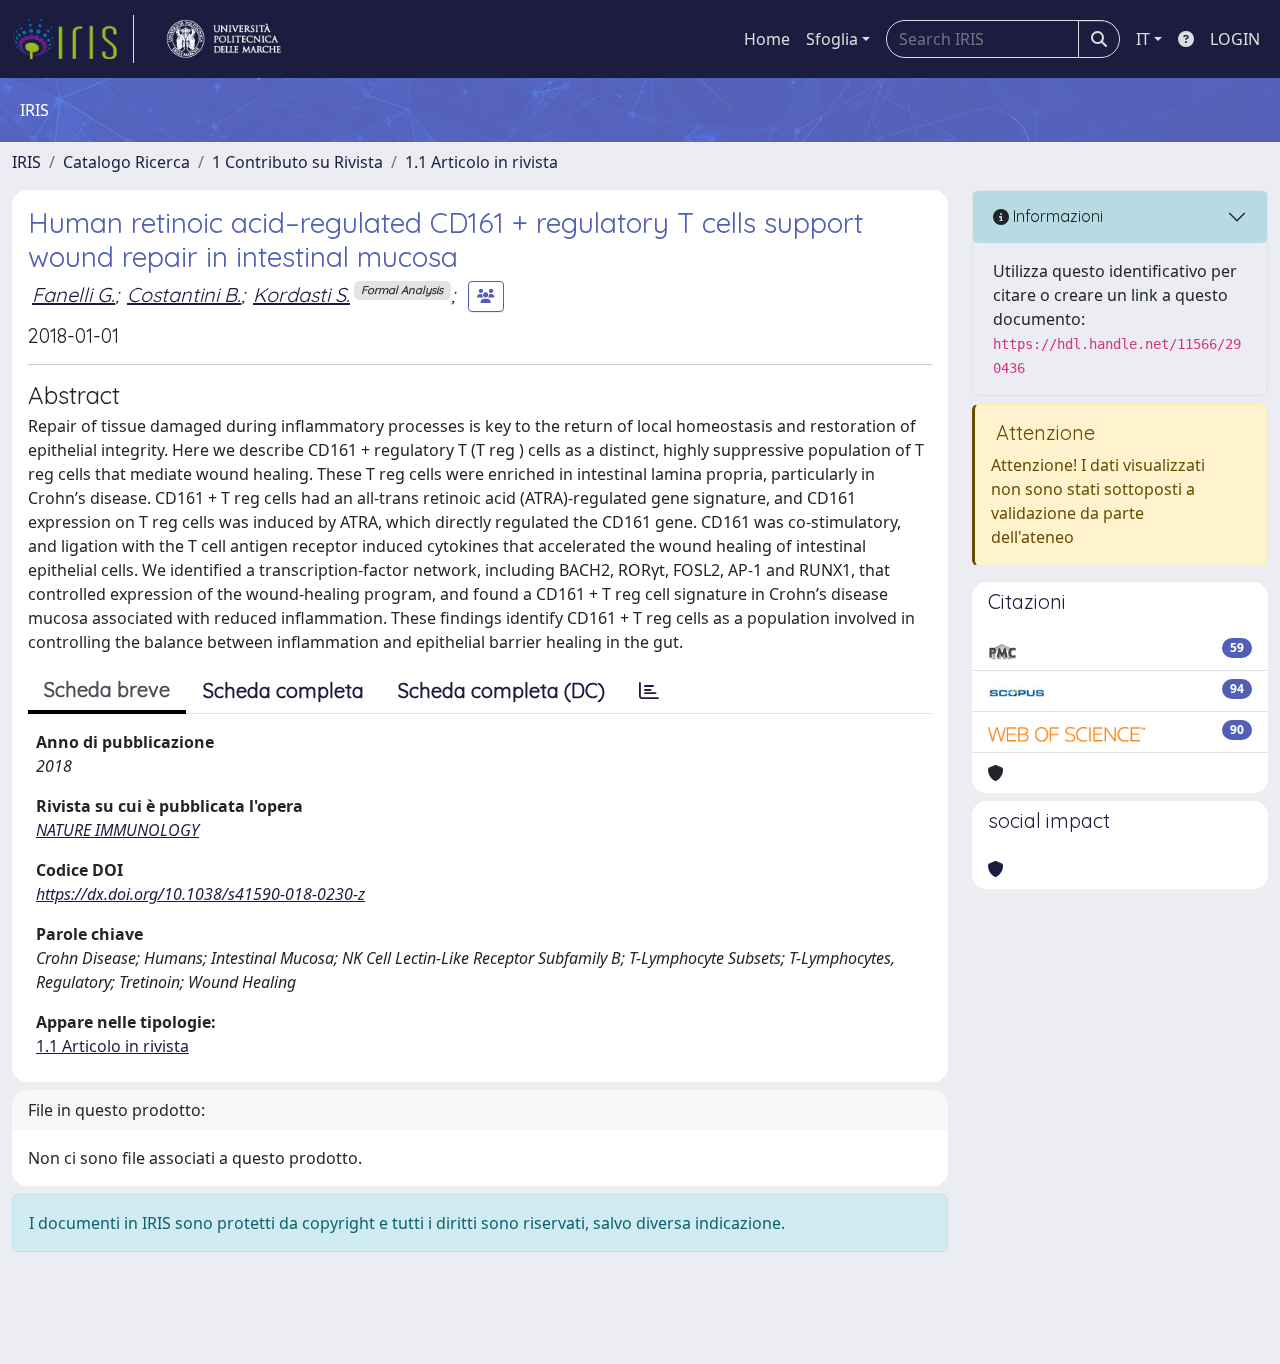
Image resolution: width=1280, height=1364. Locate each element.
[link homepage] (73, 39)
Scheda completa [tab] (283, 690)
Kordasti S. (301, 294)
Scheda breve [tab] (107, 689)
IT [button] (1143, 39)
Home (767, 39)
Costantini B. (184, 294)
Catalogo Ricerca (126, 162)
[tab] (649, 691)
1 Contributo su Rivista (297, 162)
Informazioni (1056, 216)
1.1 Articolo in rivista (481, 162)
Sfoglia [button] (832, 39)
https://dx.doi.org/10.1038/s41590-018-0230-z (200, 894)
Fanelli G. (73, 294)
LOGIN (1235, 39)
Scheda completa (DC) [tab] (501, 690)
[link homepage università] (224, 39)
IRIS (26, 162)
